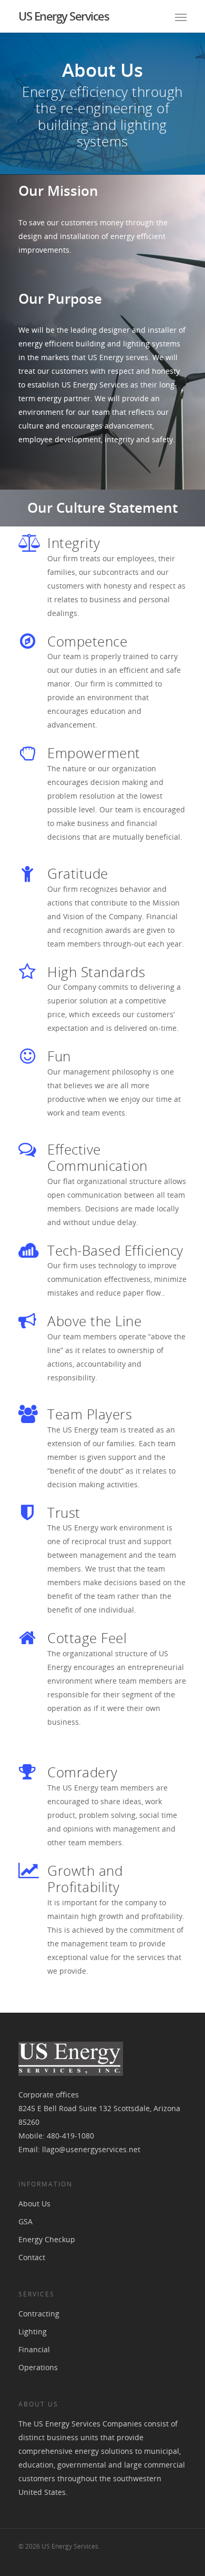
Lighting (33, 2331)
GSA (25, 2221)
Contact (32, 2257)
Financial (34, 2349)
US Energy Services (64, 16)
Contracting (39, 2314)
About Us (34, 2204)
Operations (38, 2367)
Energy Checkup (47, 2239)
